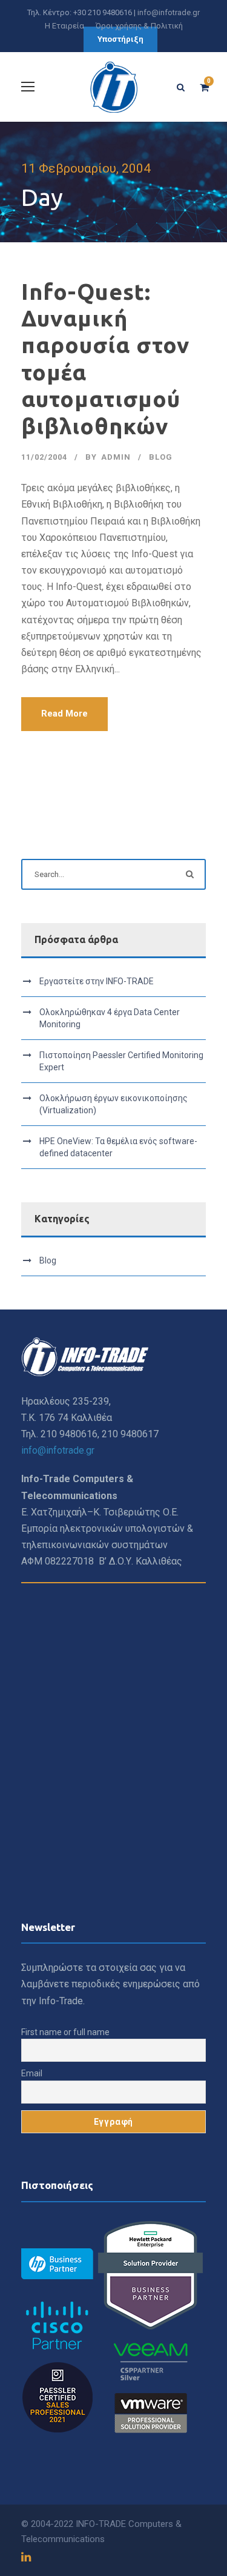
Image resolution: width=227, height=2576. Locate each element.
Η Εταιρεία (64, 26)
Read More (64, 714)
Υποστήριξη (120, 39)
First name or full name (65, 2032)
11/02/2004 (44, 457)
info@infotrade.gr (169, 12)
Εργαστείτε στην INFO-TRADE (97, 981)
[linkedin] (26, 2557)
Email (32, 2073)
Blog (161, 457)
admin (116, 457)
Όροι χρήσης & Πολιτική (139, 26)
